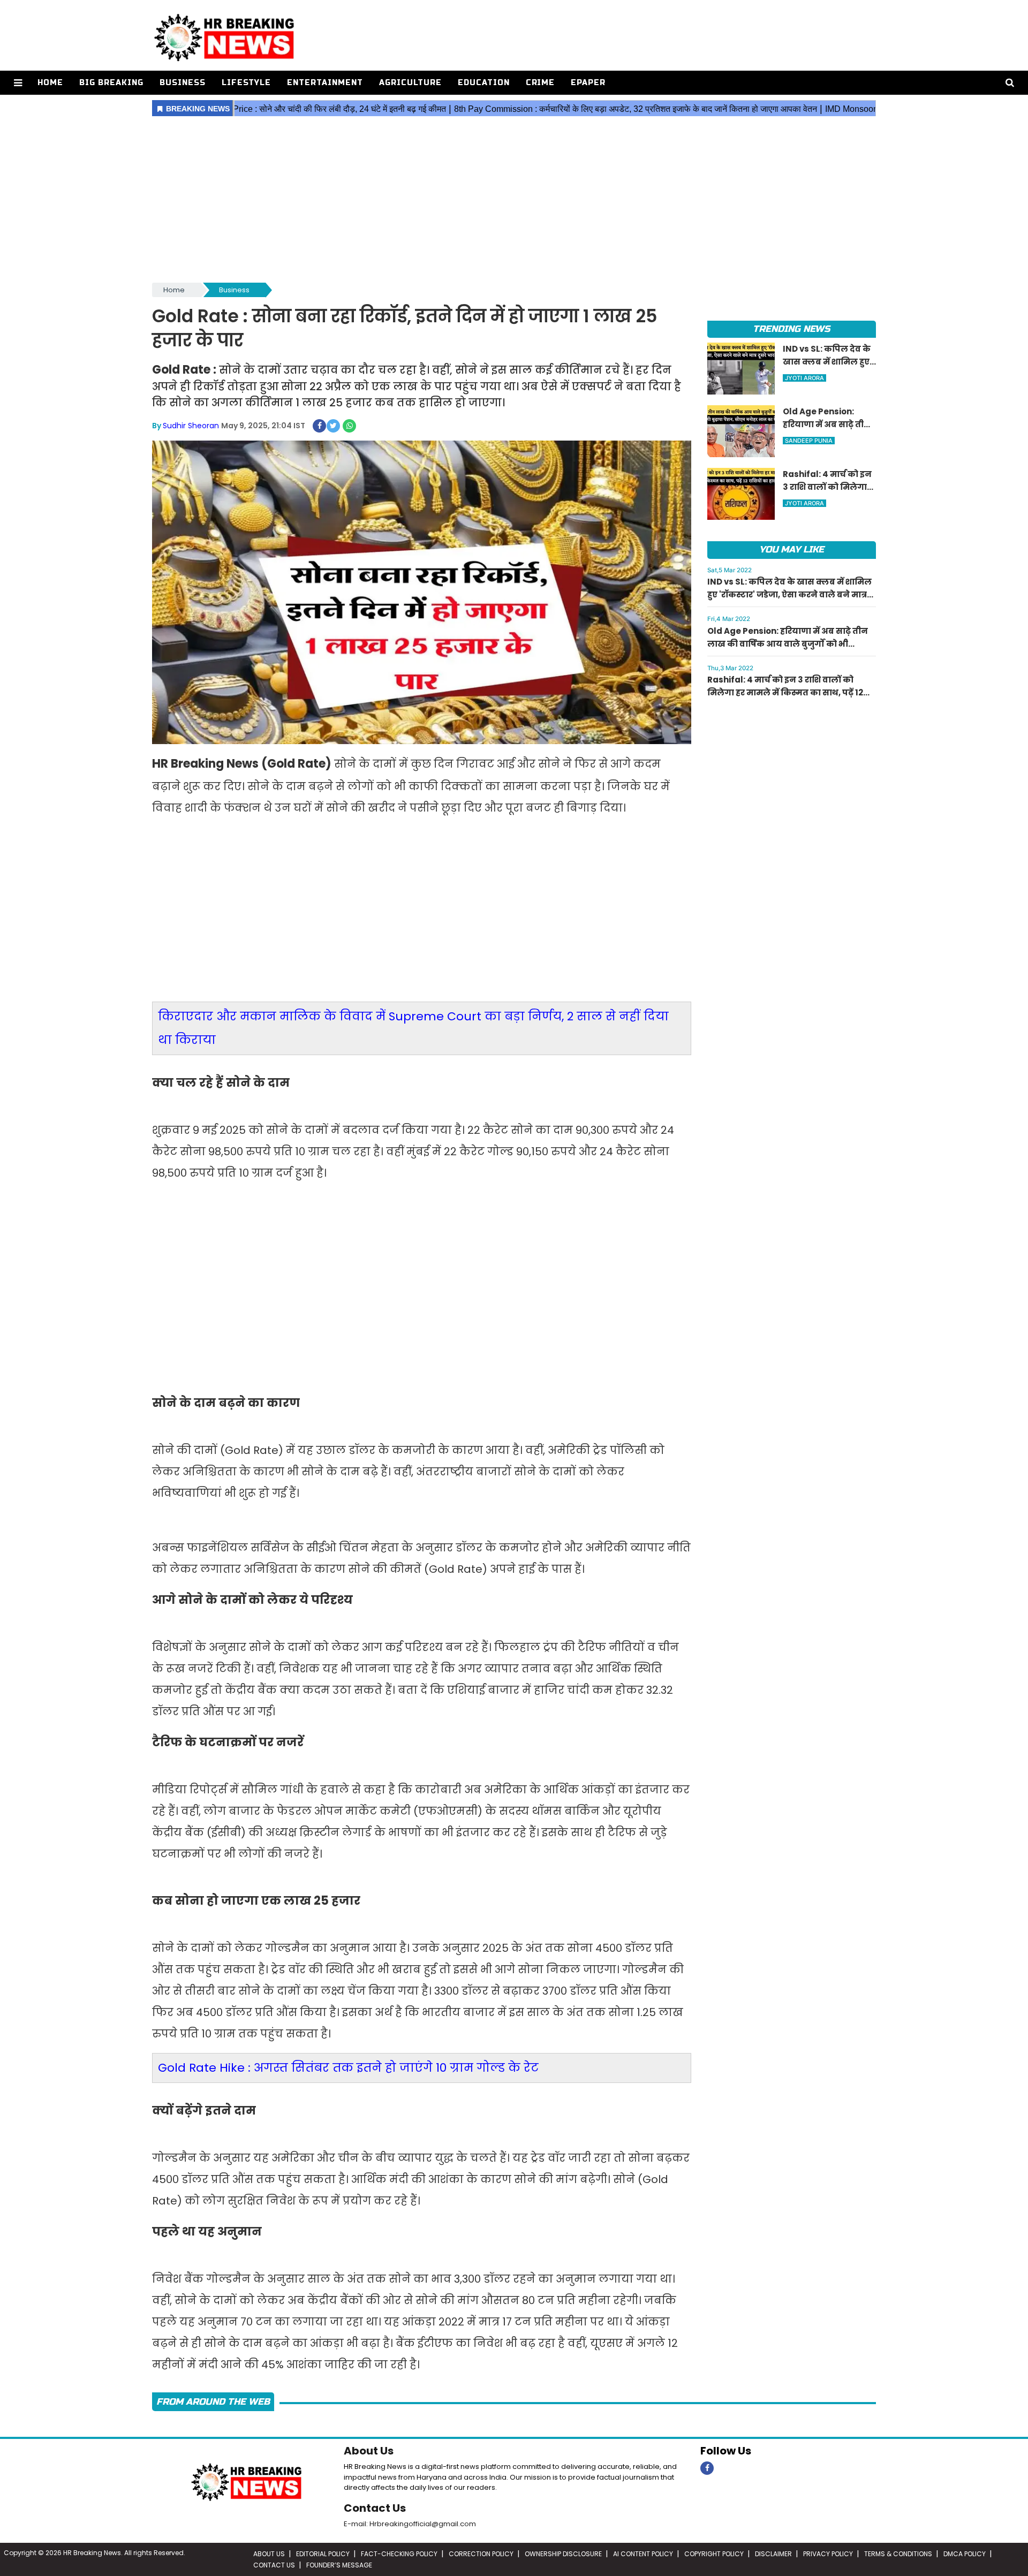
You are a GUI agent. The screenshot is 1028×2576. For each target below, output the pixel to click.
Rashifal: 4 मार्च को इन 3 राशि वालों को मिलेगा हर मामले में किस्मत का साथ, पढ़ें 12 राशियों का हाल (785, 692)
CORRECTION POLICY (481, 2554)
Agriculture (410, 83)
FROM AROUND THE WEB (213, 2402)
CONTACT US (274, 2565)
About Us (369, 2451)
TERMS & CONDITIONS (898, 2554)
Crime (541, 83)
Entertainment (325, 83)
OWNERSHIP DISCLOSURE (563, 2554)
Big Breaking (111, 83)
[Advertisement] (514, 200)
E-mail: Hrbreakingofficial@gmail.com (410, 2524)
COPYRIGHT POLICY (714, 2554)
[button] (18, 83)
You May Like (792, 550)
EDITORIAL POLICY (323, 2554)
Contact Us (375, 2508)
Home (50, 83)
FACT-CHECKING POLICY (399, 2554)
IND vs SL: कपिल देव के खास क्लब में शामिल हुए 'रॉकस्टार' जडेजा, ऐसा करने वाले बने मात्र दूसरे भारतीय (789, 594)
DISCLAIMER (773, 2554)
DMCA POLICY (965, 2554)
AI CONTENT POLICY (643, 2554)
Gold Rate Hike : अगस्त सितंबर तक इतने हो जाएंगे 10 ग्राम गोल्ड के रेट (348, 2068)
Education (484, 83)
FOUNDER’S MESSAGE (339, 2565)
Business (183, 83)
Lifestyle (246, 83)
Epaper (588, 83)
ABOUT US (269, 2554)
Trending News (791, 329)
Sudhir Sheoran (191, 426)
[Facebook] (707, 2468)
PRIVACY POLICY (828, 2554)
